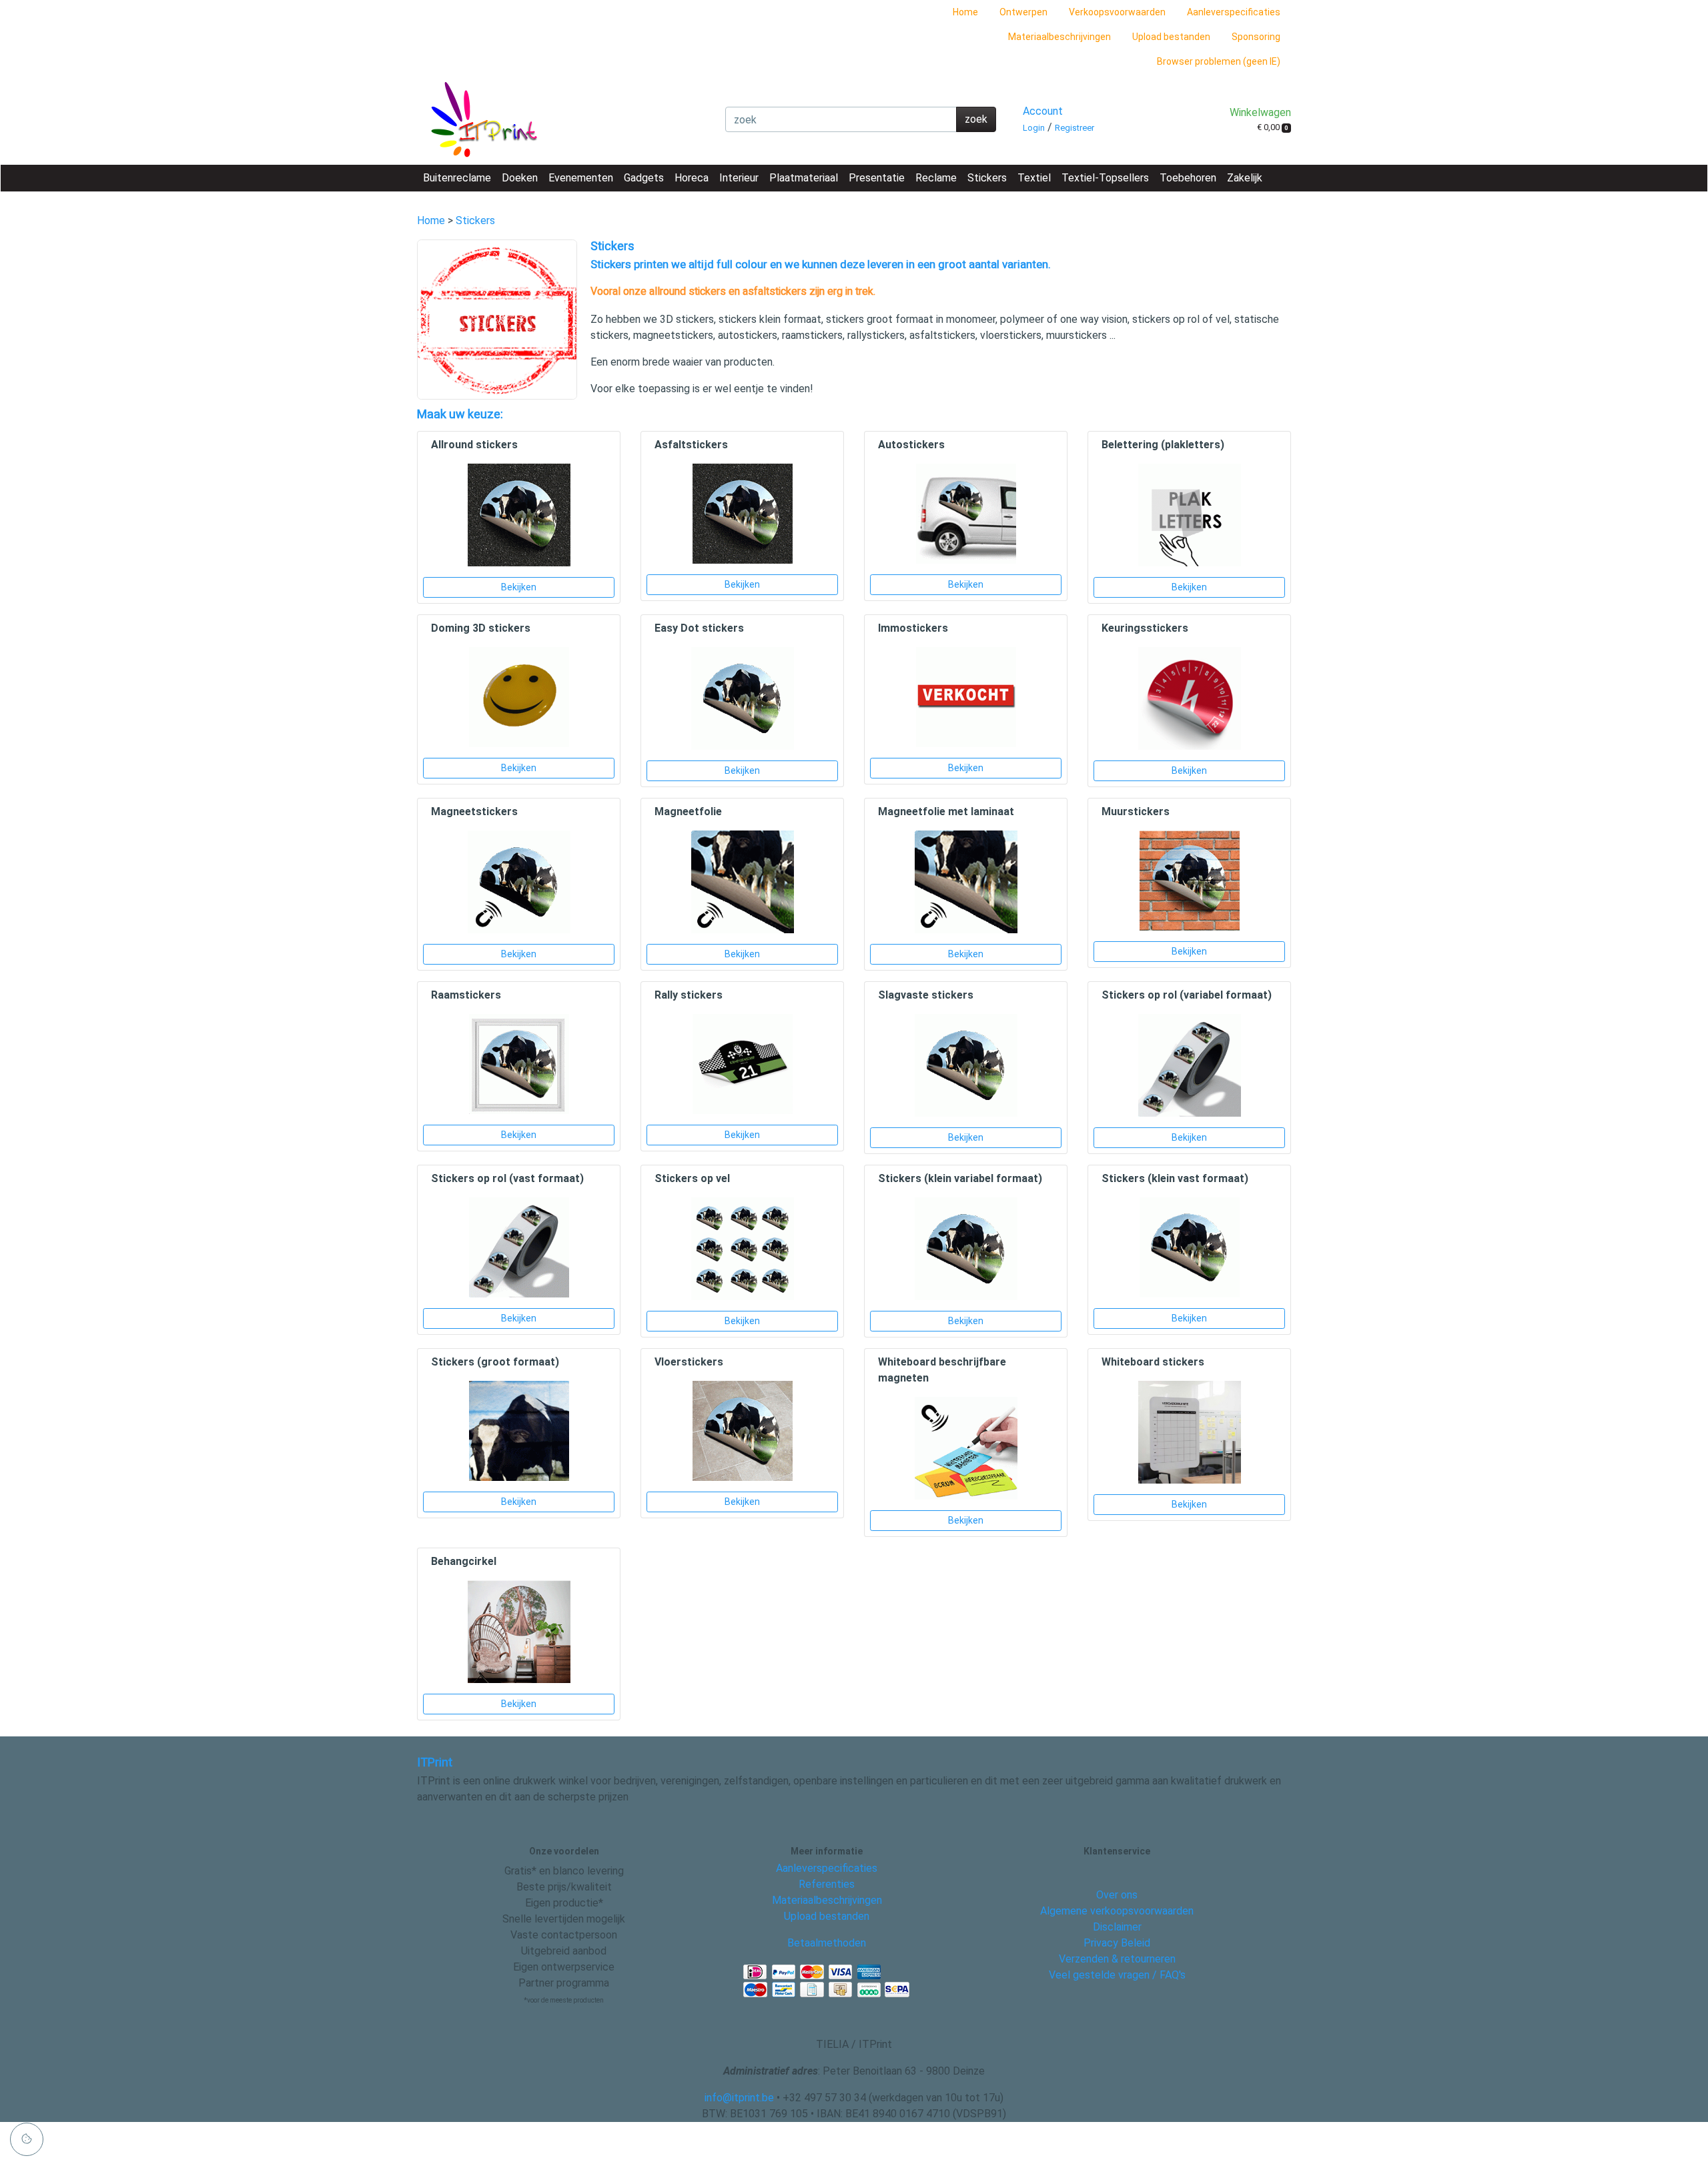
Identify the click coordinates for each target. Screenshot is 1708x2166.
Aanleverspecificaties (1234, 12)
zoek (976, 119)
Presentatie (877, 178)
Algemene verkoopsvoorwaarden (1117, 1911)
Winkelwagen (1260, 112)
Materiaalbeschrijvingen (1059, 37)
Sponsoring (1256, 37)
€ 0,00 (1273, 127)
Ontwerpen (1023, 12)
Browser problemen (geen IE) (1219, 61)
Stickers (987, 178)
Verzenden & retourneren (1117, 1959)
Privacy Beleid (1117, 1943)
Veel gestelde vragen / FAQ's (1117, 1975)
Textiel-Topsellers (1105, 178)
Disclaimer (1117, 1927)
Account (1043, 111)
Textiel (1034, 178)
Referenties (827, 1884)
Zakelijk (1245, 178)
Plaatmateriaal (804, 178)
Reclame (936, 178)
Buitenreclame (457, 178)
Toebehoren (1188, 178)
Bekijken (519, 587)
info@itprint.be (739, 2098)
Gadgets (644, 178)
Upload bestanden (1171, 37)
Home (965, 12)
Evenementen (581, 178)
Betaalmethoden (827, 1943)
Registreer (1075, 128)
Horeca (692, 178)
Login (1034, 128)
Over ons (1117, 1895)
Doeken (520, 178)
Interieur (739, 178)
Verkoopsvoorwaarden (1117, 12)
